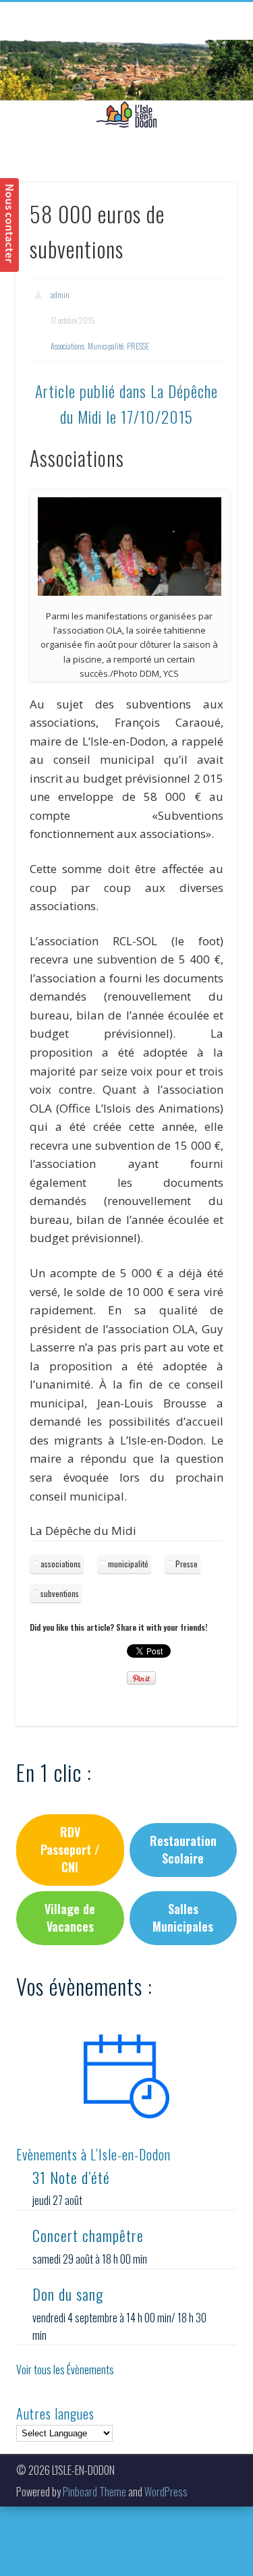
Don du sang (68, 2294)
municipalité (128, 1564)
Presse (187, 1564)
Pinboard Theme (94, 2492)
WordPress (166, 2492)
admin (60, 295)
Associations (67, 346)
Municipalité (106, 346)
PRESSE (138, 346)
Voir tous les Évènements (65, 2370)
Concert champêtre (88, 2235)
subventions (60, 1593)
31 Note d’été (71, 2177)
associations (61, 1564)
